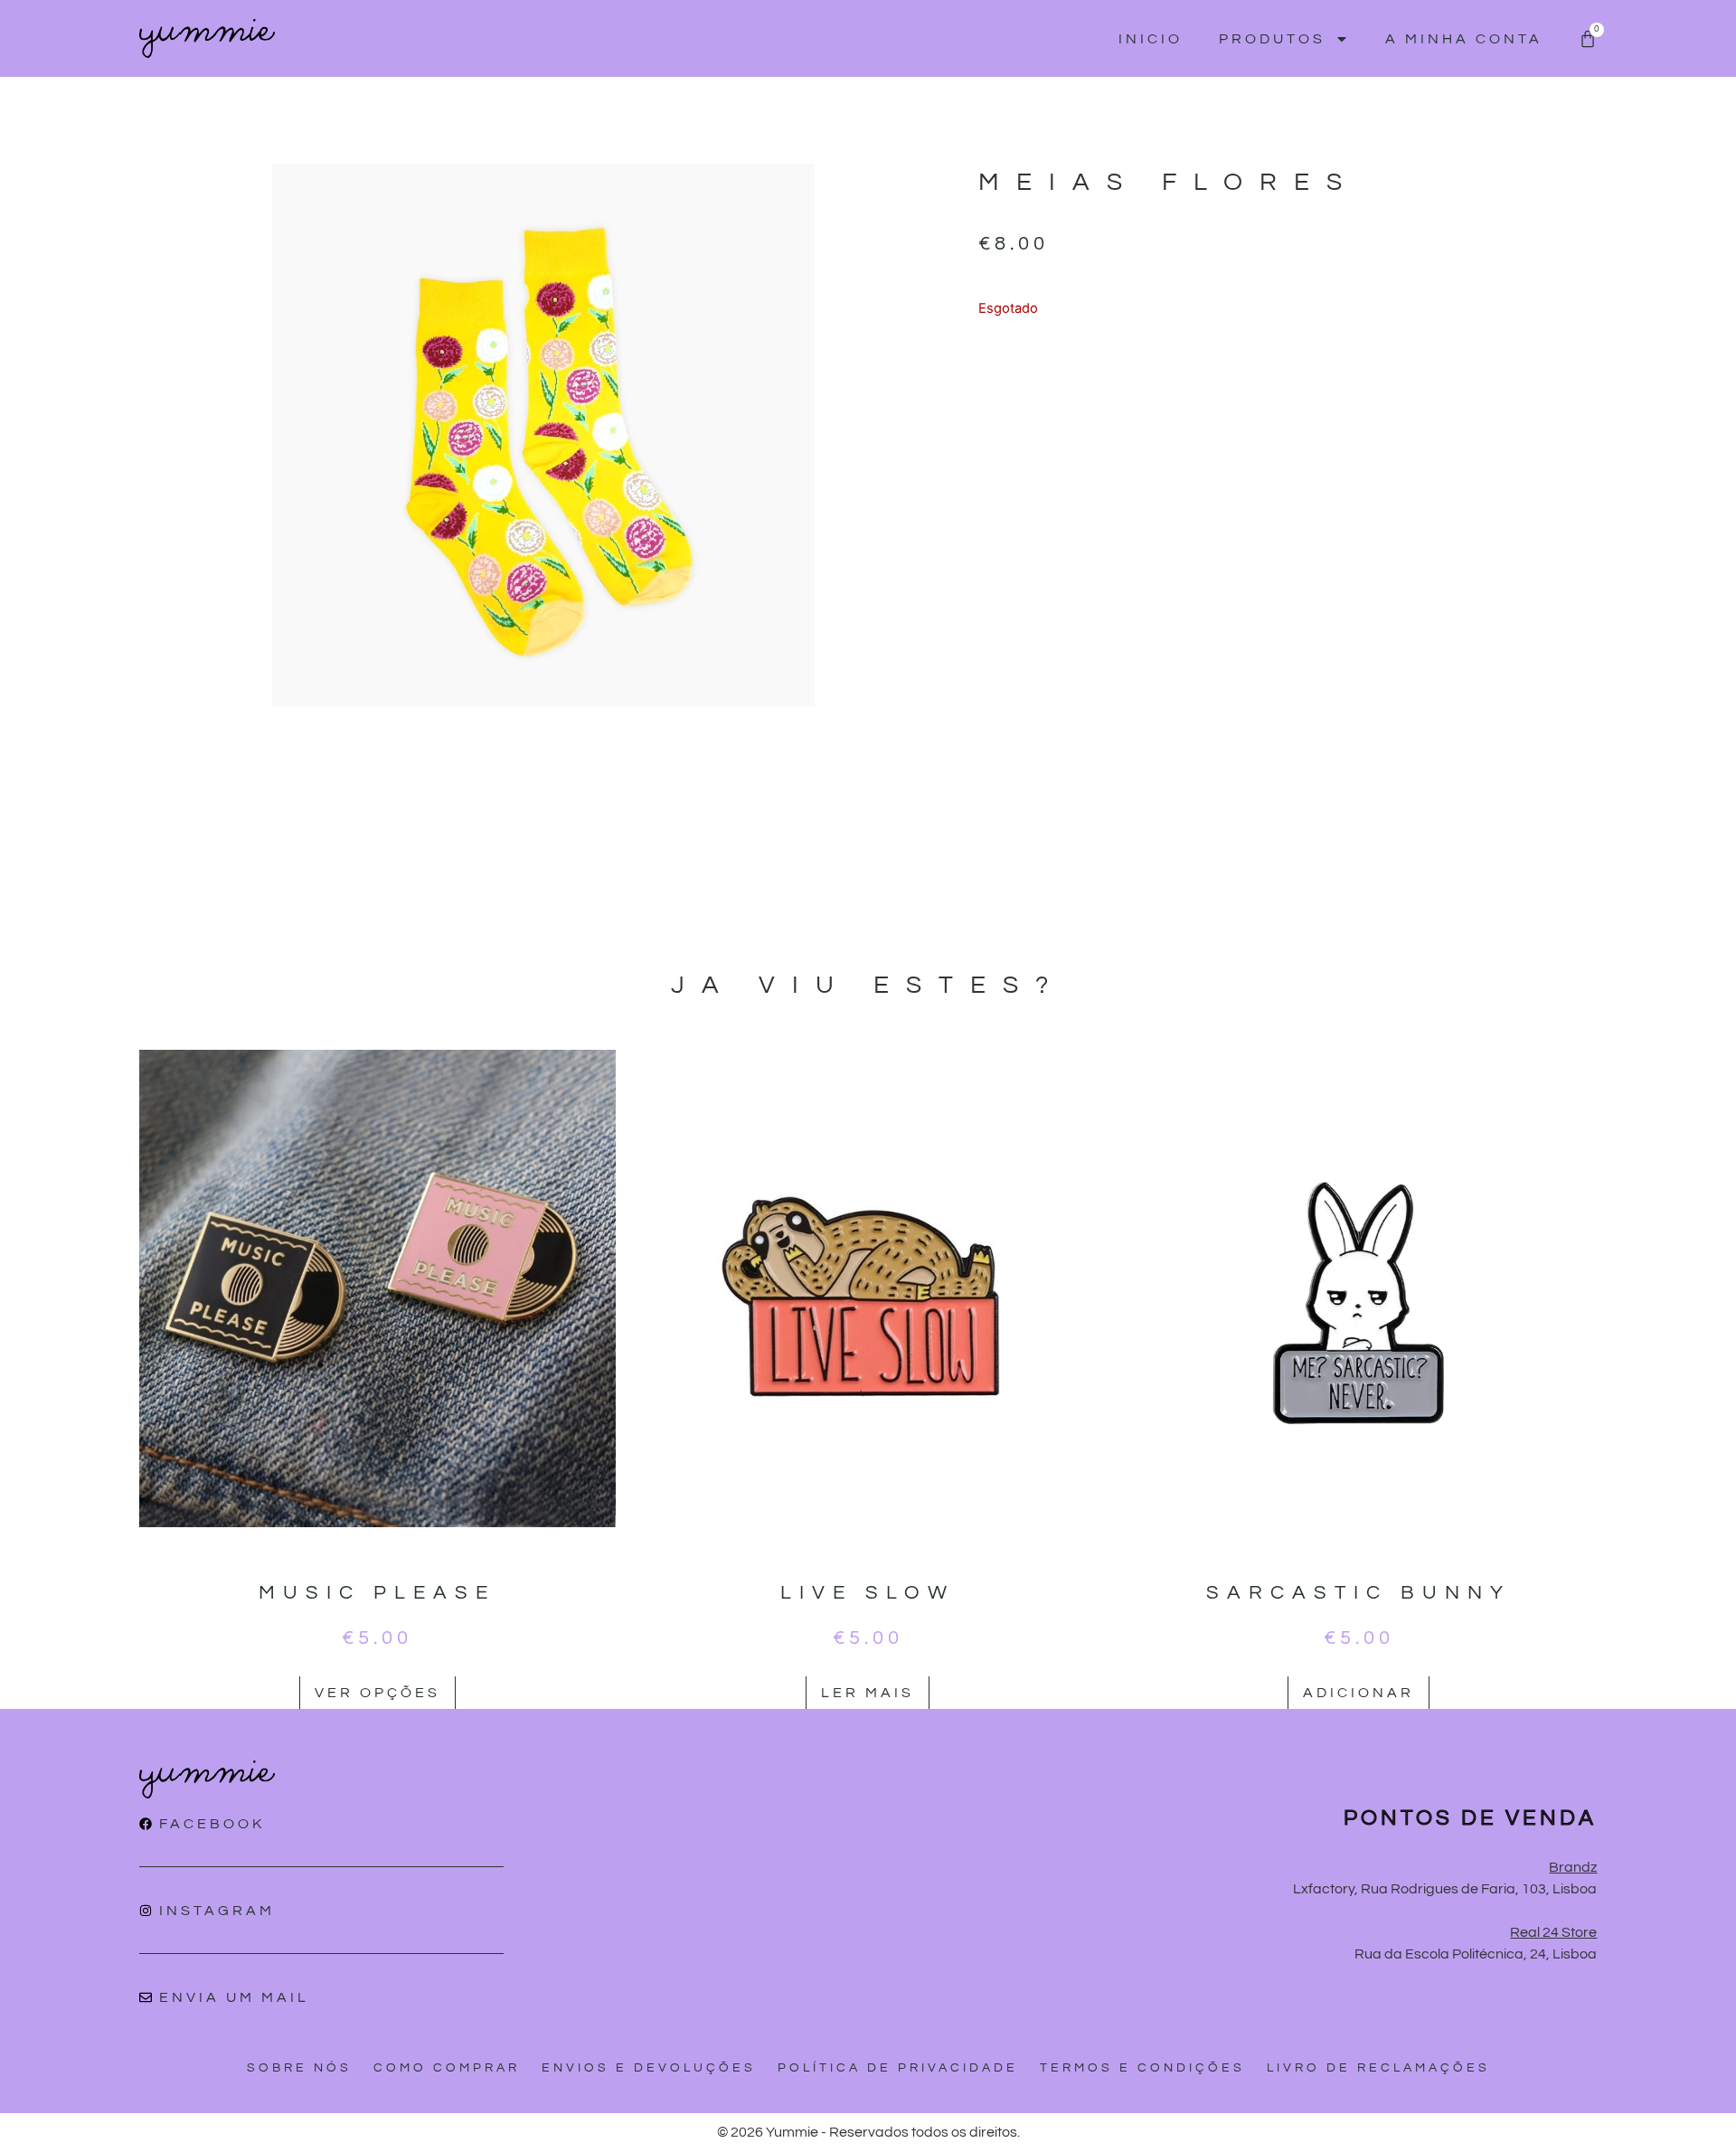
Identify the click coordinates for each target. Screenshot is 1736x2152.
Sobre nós (299, 2068)
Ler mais (868, 1693)
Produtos (1272, 39)
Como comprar (447, 2068)
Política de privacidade (898, 2068)
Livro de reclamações (1378, 2068)
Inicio (1151, 39)
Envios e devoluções (649, 2068)
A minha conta (1464, 39)
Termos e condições (1142, 2068)
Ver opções (377, 1693)
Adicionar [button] (1359, 1693)
